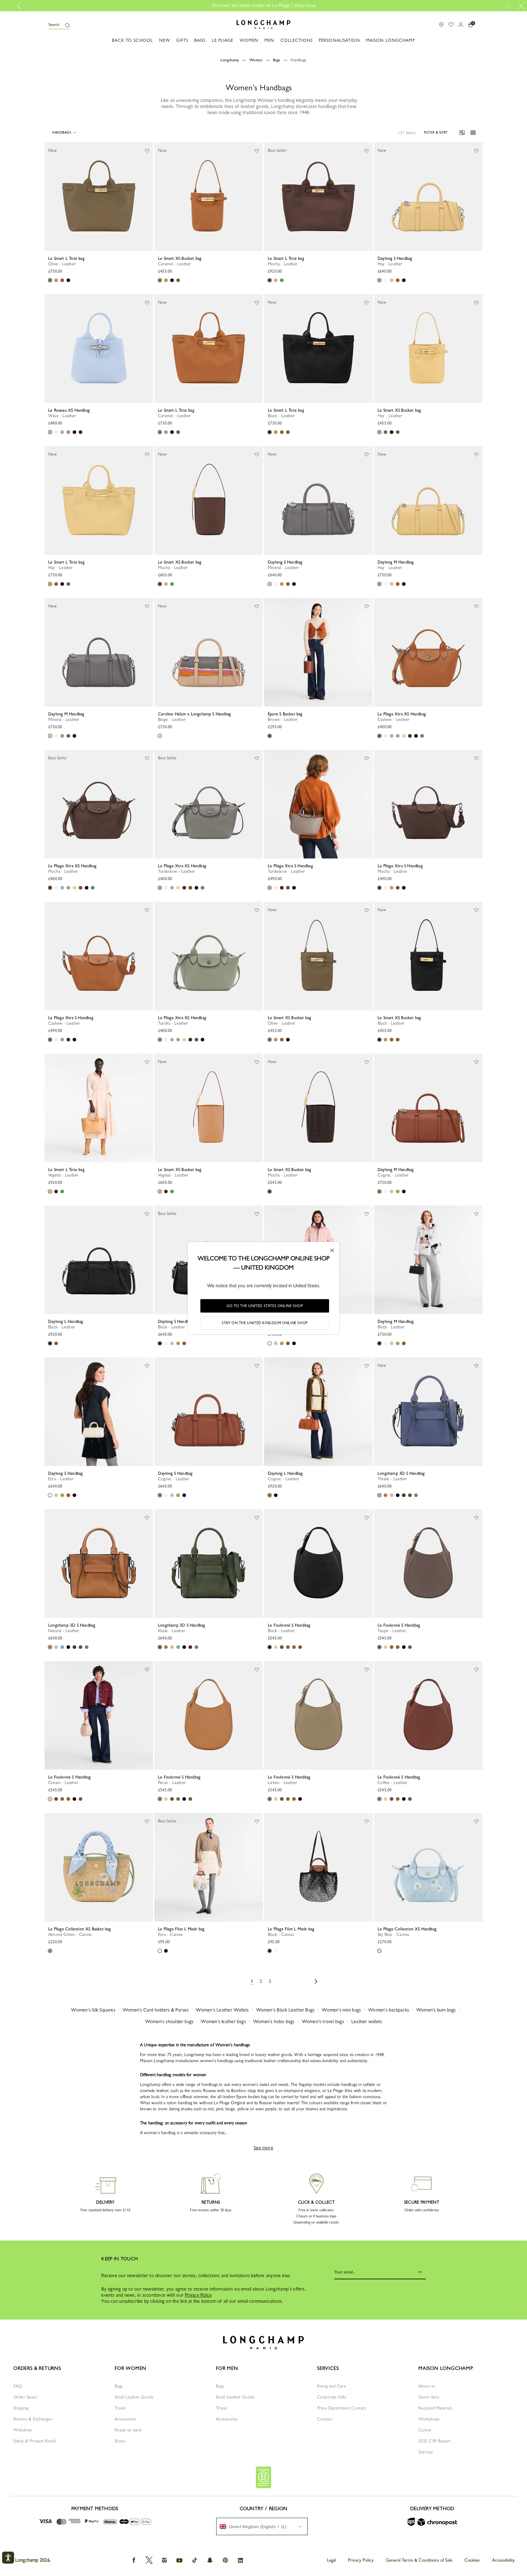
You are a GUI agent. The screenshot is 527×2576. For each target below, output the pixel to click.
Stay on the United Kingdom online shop (265, 1323)
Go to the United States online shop (265, 1306)
